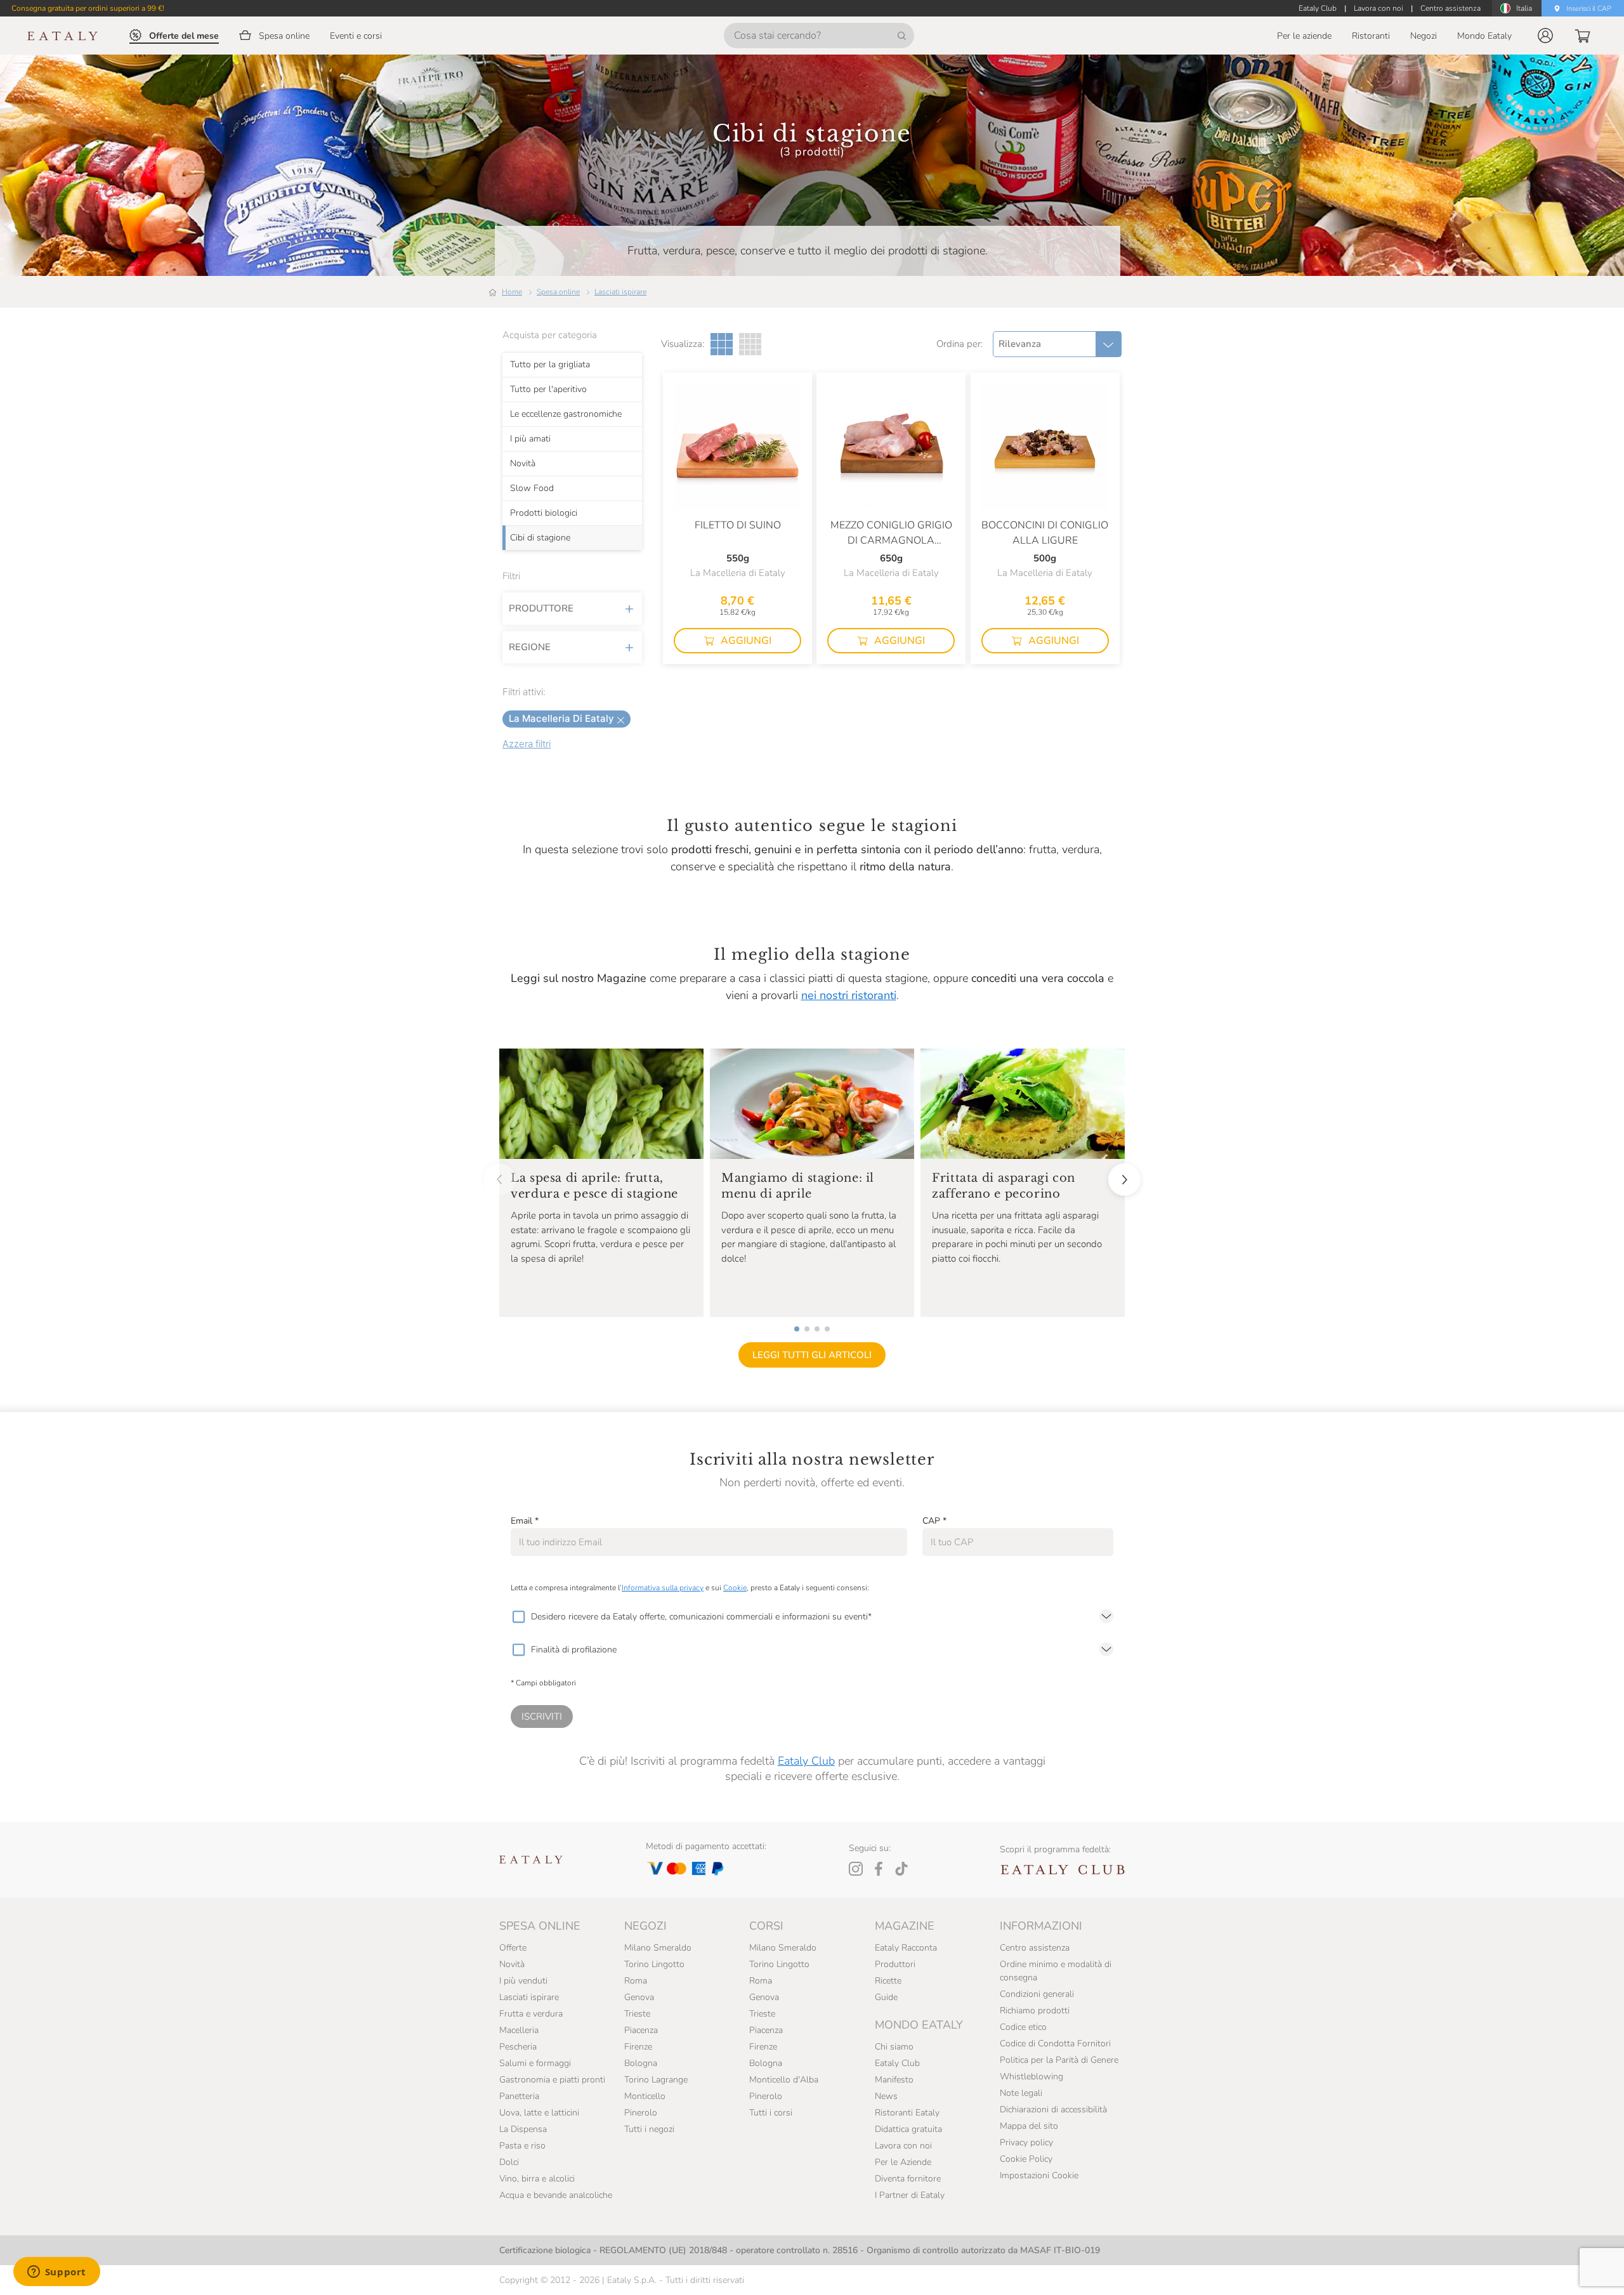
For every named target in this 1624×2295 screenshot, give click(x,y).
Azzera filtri (527, 744)
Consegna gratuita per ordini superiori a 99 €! (88, 8)
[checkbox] (518, 1617)
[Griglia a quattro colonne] (750, 344)
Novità (523, 464)
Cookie (735, 1588)
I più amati (530, 439)
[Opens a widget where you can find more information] (56, 2273)
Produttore (541, 608)
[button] (1545, 36)
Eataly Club (806, 1761)
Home (512, 292)
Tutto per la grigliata (550, 365)
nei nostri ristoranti (849, 995)
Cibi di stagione (540, 538)
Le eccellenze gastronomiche (566, 414)
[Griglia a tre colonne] (722, 344)
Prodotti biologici (544, 513)
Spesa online (558, 292)
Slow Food (532, 488)
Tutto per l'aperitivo (548, 389)
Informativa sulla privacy (663, 1588)
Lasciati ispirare (620, 292)
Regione (530, 647)
